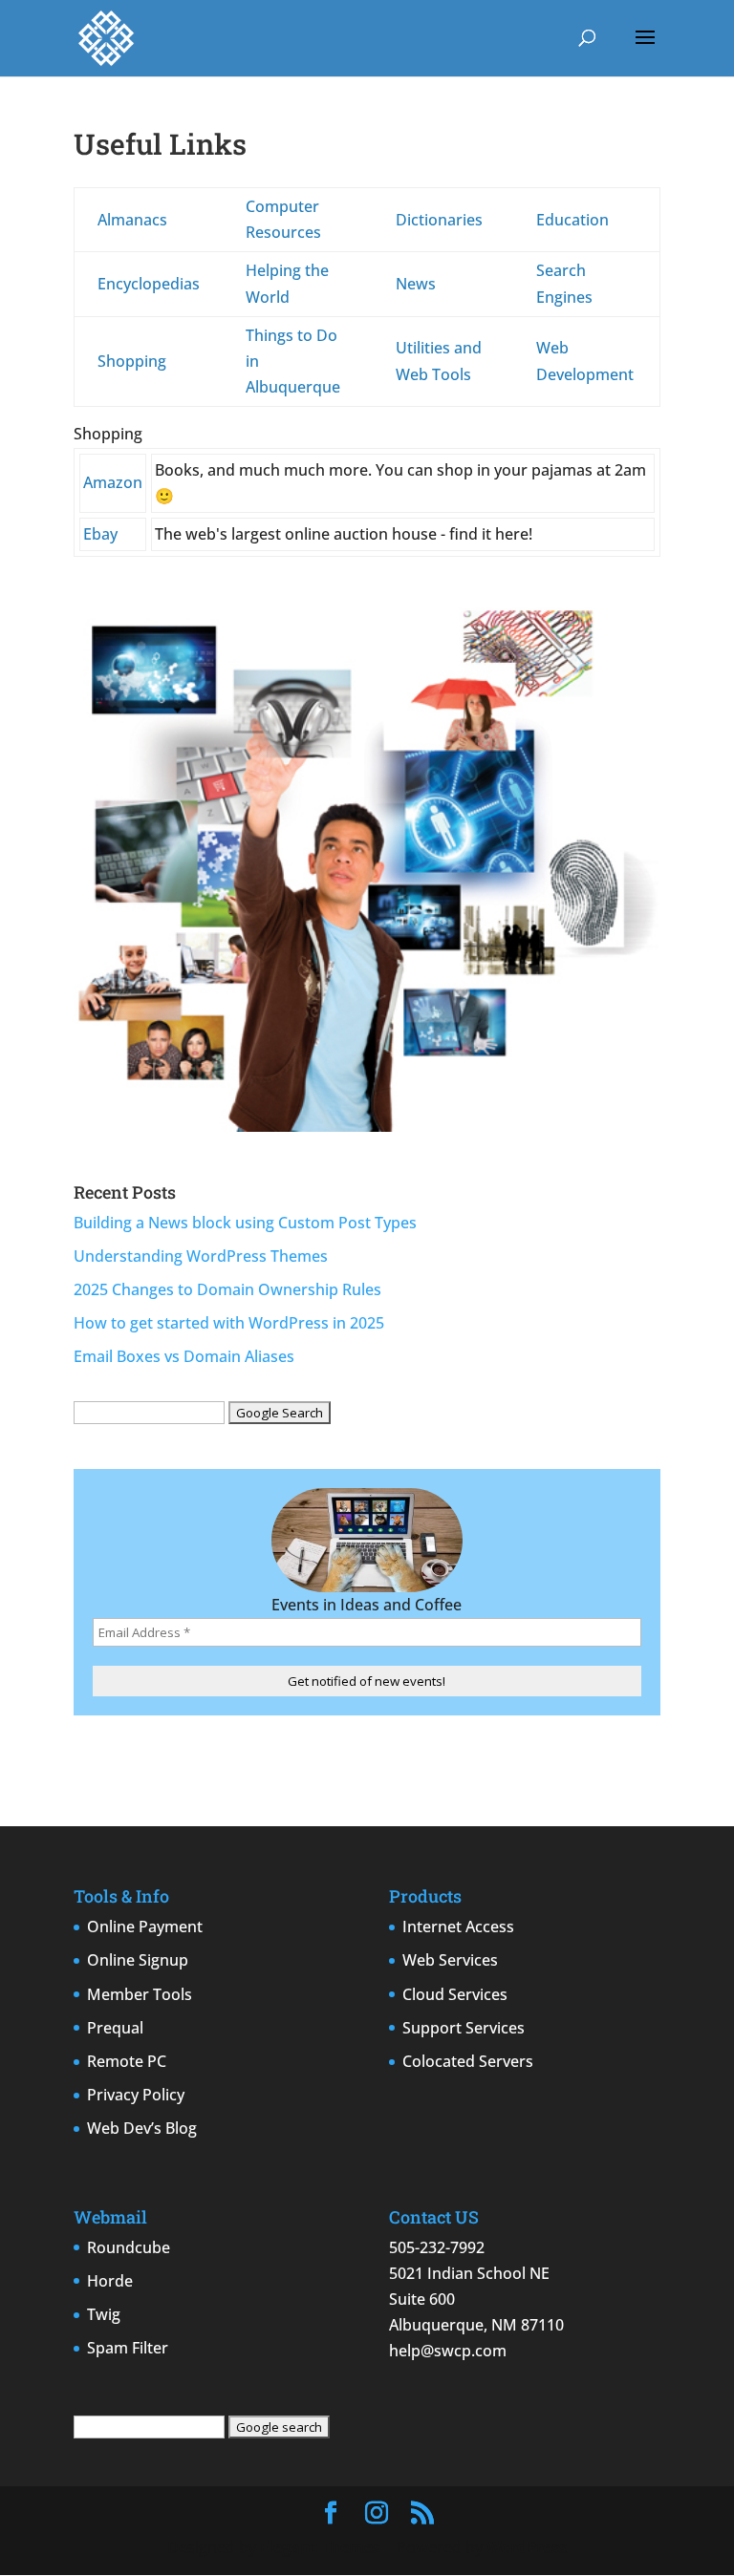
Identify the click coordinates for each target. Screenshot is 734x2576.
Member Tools (140, 1994)
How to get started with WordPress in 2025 (229, 1323)
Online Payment (145, 1927)
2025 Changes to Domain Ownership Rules (227, 1289)
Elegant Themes (320, 2547)
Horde (110, 2281)
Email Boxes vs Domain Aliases (184, 1356)
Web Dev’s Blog (142, 2128)
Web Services (450, 1960)
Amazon (113, 482)
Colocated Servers (468, 2061)
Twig (104, 2314)
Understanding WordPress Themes (201, 1256)
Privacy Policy (136, 2095)
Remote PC (127, 2061)
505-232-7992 (437, 2247)
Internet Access (458, 1927)
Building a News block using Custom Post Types (245, 1223)
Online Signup (138, 1960)
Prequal (115, 2028)
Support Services (464, 2028)
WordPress (527, 2547)
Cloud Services (455, 1994)
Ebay (100, 534)
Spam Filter (128, 2348)
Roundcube (129, 2247)
